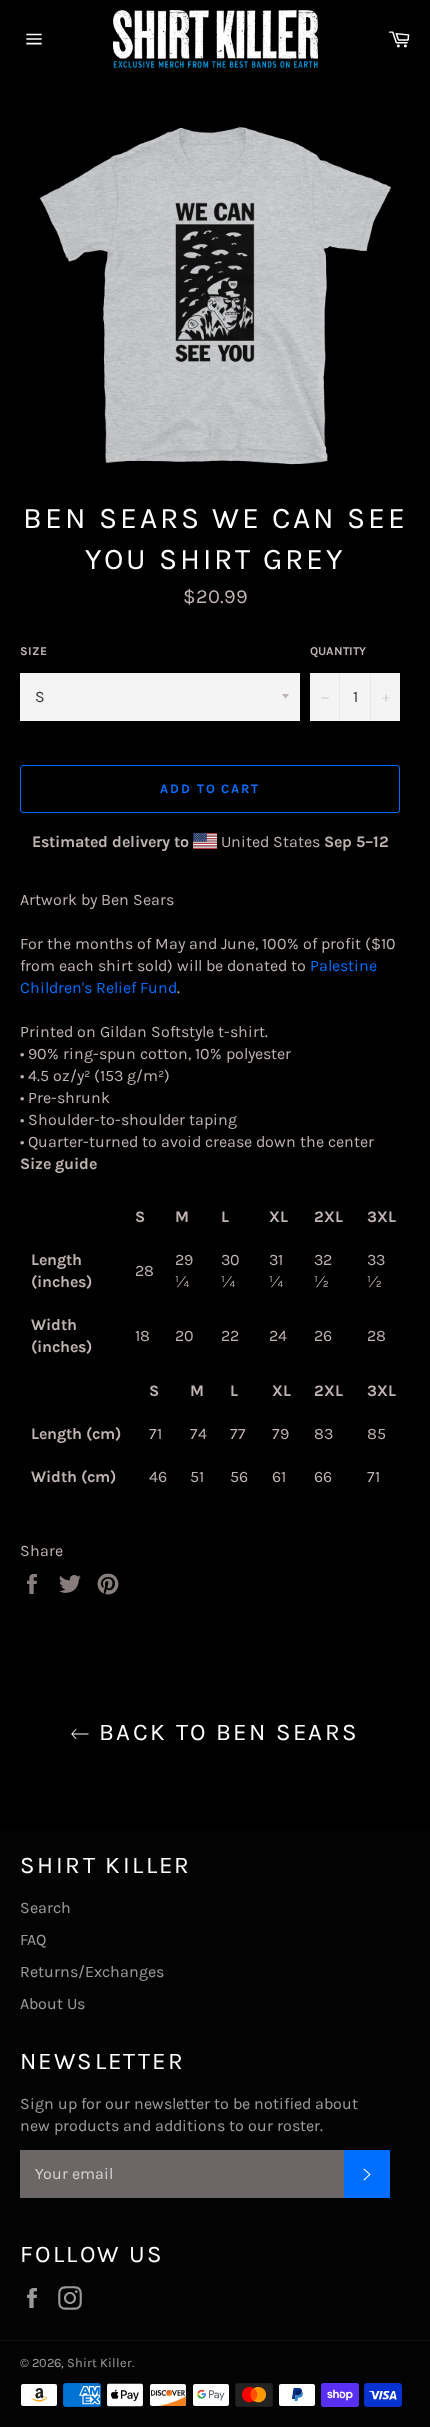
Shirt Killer (99, 2362)
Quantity (338, 651)
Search (45, 1907)
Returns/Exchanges (92, 1971)
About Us (52, 2003)
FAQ (33, 1939)
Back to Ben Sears (224, 1732)
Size (33, 651)
